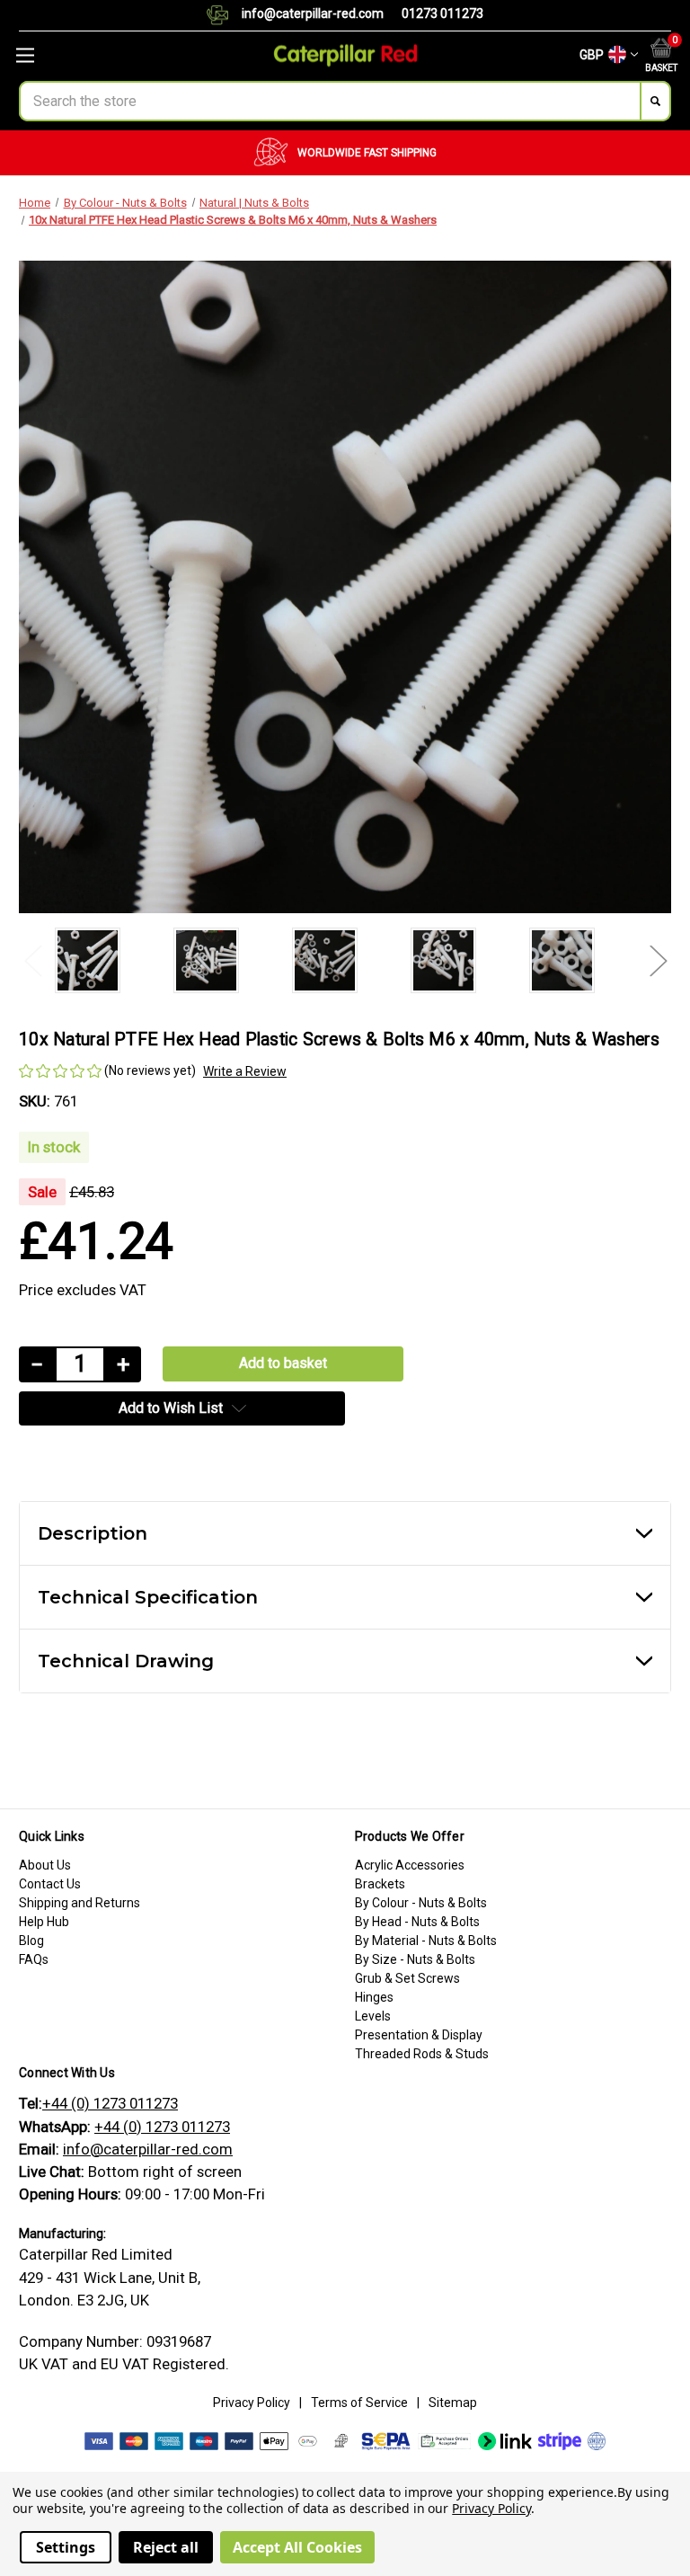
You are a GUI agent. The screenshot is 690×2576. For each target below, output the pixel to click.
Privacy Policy (252, 2403)
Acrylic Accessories (410, 1865)
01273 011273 (442, 13)
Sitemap (453, 2403)
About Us (45, 1865)
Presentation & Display (419, 2035)
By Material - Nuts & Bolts (426, 1941)
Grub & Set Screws (407, 1978)
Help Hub (44, 1922)
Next (658, 960)
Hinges (374, 1997)
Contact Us (50, 1884)
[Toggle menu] (115, 55)
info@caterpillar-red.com (313, 13)
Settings (66, 2547)
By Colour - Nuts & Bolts (421, 1903)
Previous (32, 960)
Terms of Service (359, 2403)
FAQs (34, 1959)
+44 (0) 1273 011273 (110, 2103)
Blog (31, 1941)
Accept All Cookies (297, 2547)
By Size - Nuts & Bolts (415, 1959)
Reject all (166, 2547)
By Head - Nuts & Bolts (417, 1922)
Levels (373, 2016)
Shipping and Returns (80, 1903)
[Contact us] (224, 15)
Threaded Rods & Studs (422, 2054)
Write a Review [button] (245, 1071)
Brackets (380, 1884)
